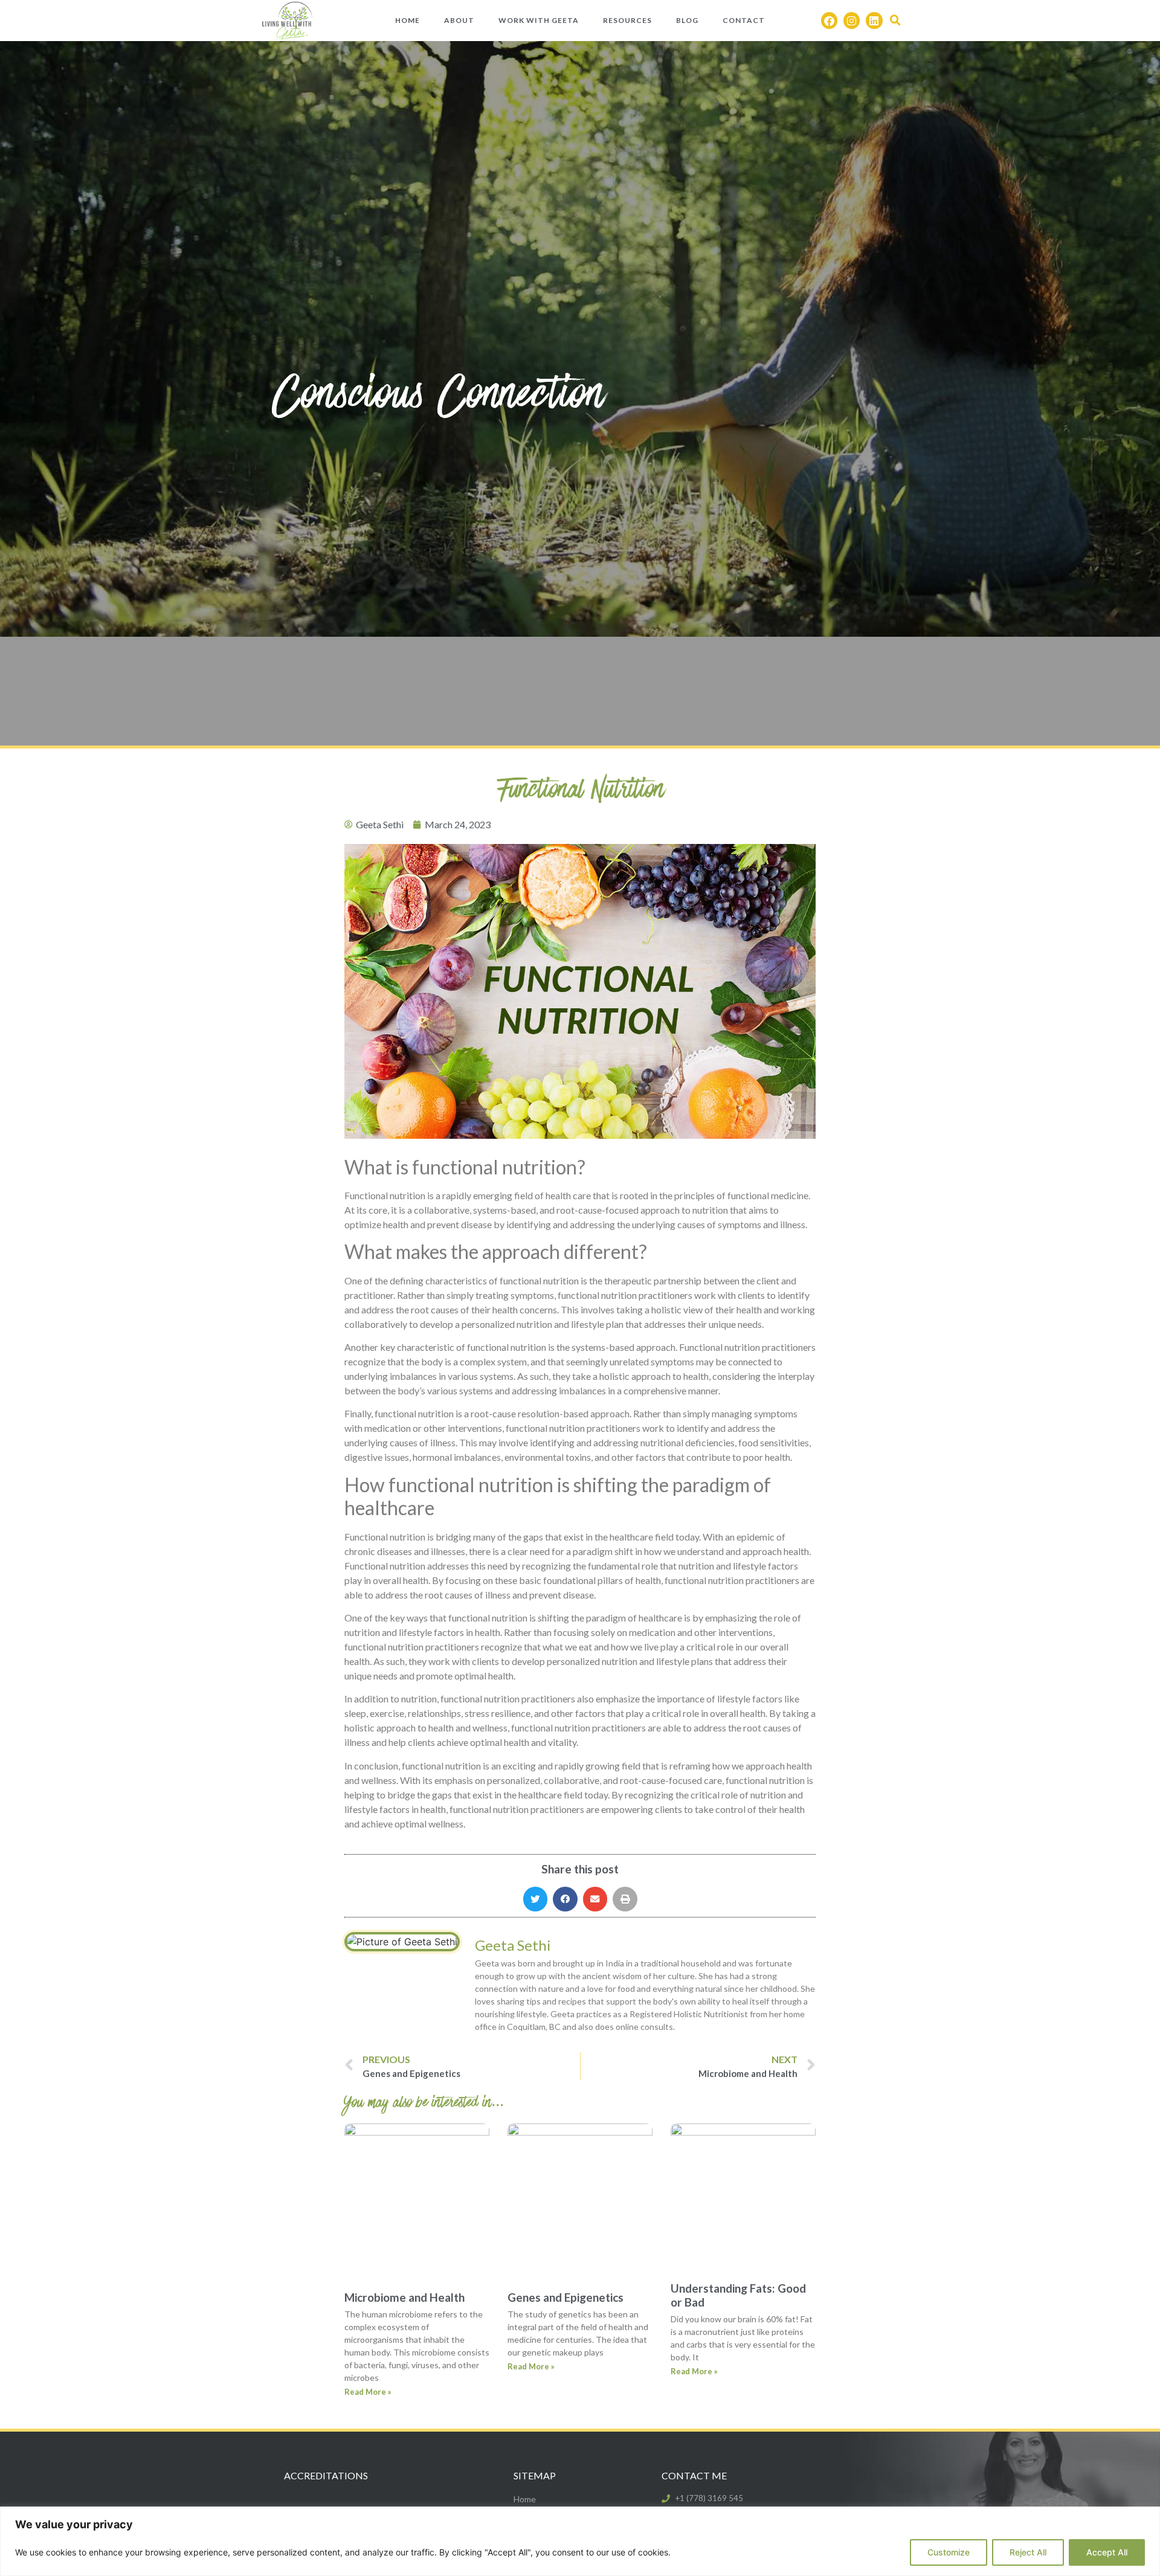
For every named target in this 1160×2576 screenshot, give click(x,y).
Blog (687, 20)
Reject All (1028, 2552)
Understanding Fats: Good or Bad (738, 2295)
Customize (949, 2552)
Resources (627, 20)
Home (408, 20)
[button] (895, 21)
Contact (744, 20)
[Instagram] (852, 20)
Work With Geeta (539, 20)
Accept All (1107, 2552)
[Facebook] (829, 20)
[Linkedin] (874, 20)
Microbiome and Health (404, 2297)
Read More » (368, 2392)
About (459, 20)
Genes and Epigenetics (565, 2297)
